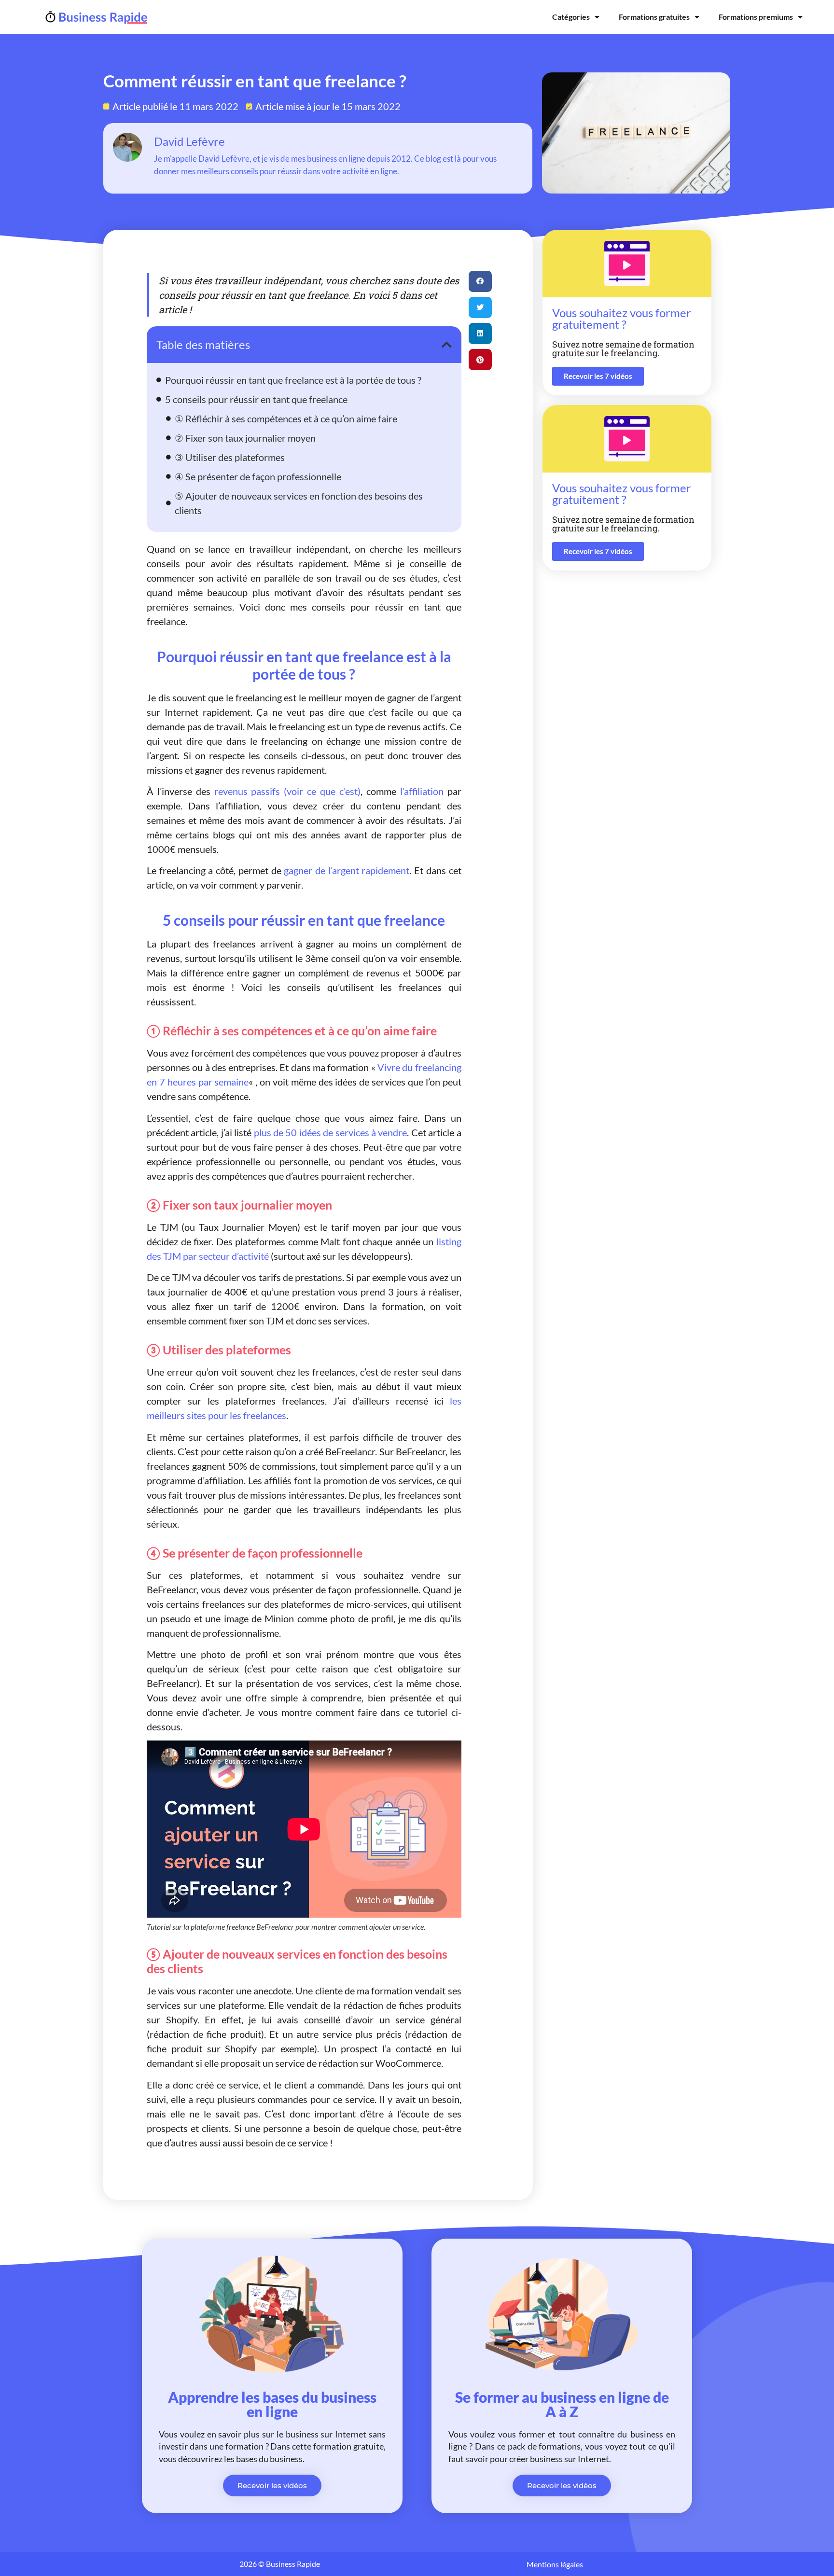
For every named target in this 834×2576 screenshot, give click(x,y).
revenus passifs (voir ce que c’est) (287, 791)
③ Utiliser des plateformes (230, 457)
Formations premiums (756, 17)
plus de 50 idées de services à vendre (331, 1132)
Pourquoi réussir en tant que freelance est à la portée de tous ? (293, 380)
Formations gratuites (654, 17)
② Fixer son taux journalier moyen (245, 438)
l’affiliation (422, 791)
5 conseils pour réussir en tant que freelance (256, 399)
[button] (447, 345)
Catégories (571, 17)
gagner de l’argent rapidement (347, 870)
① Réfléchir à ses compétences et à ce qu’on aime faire (286, 418)
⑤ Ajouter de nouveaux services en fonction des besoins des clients (299, 503)
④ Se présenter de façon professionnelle (258, 476)
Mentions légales (555, 2564)
